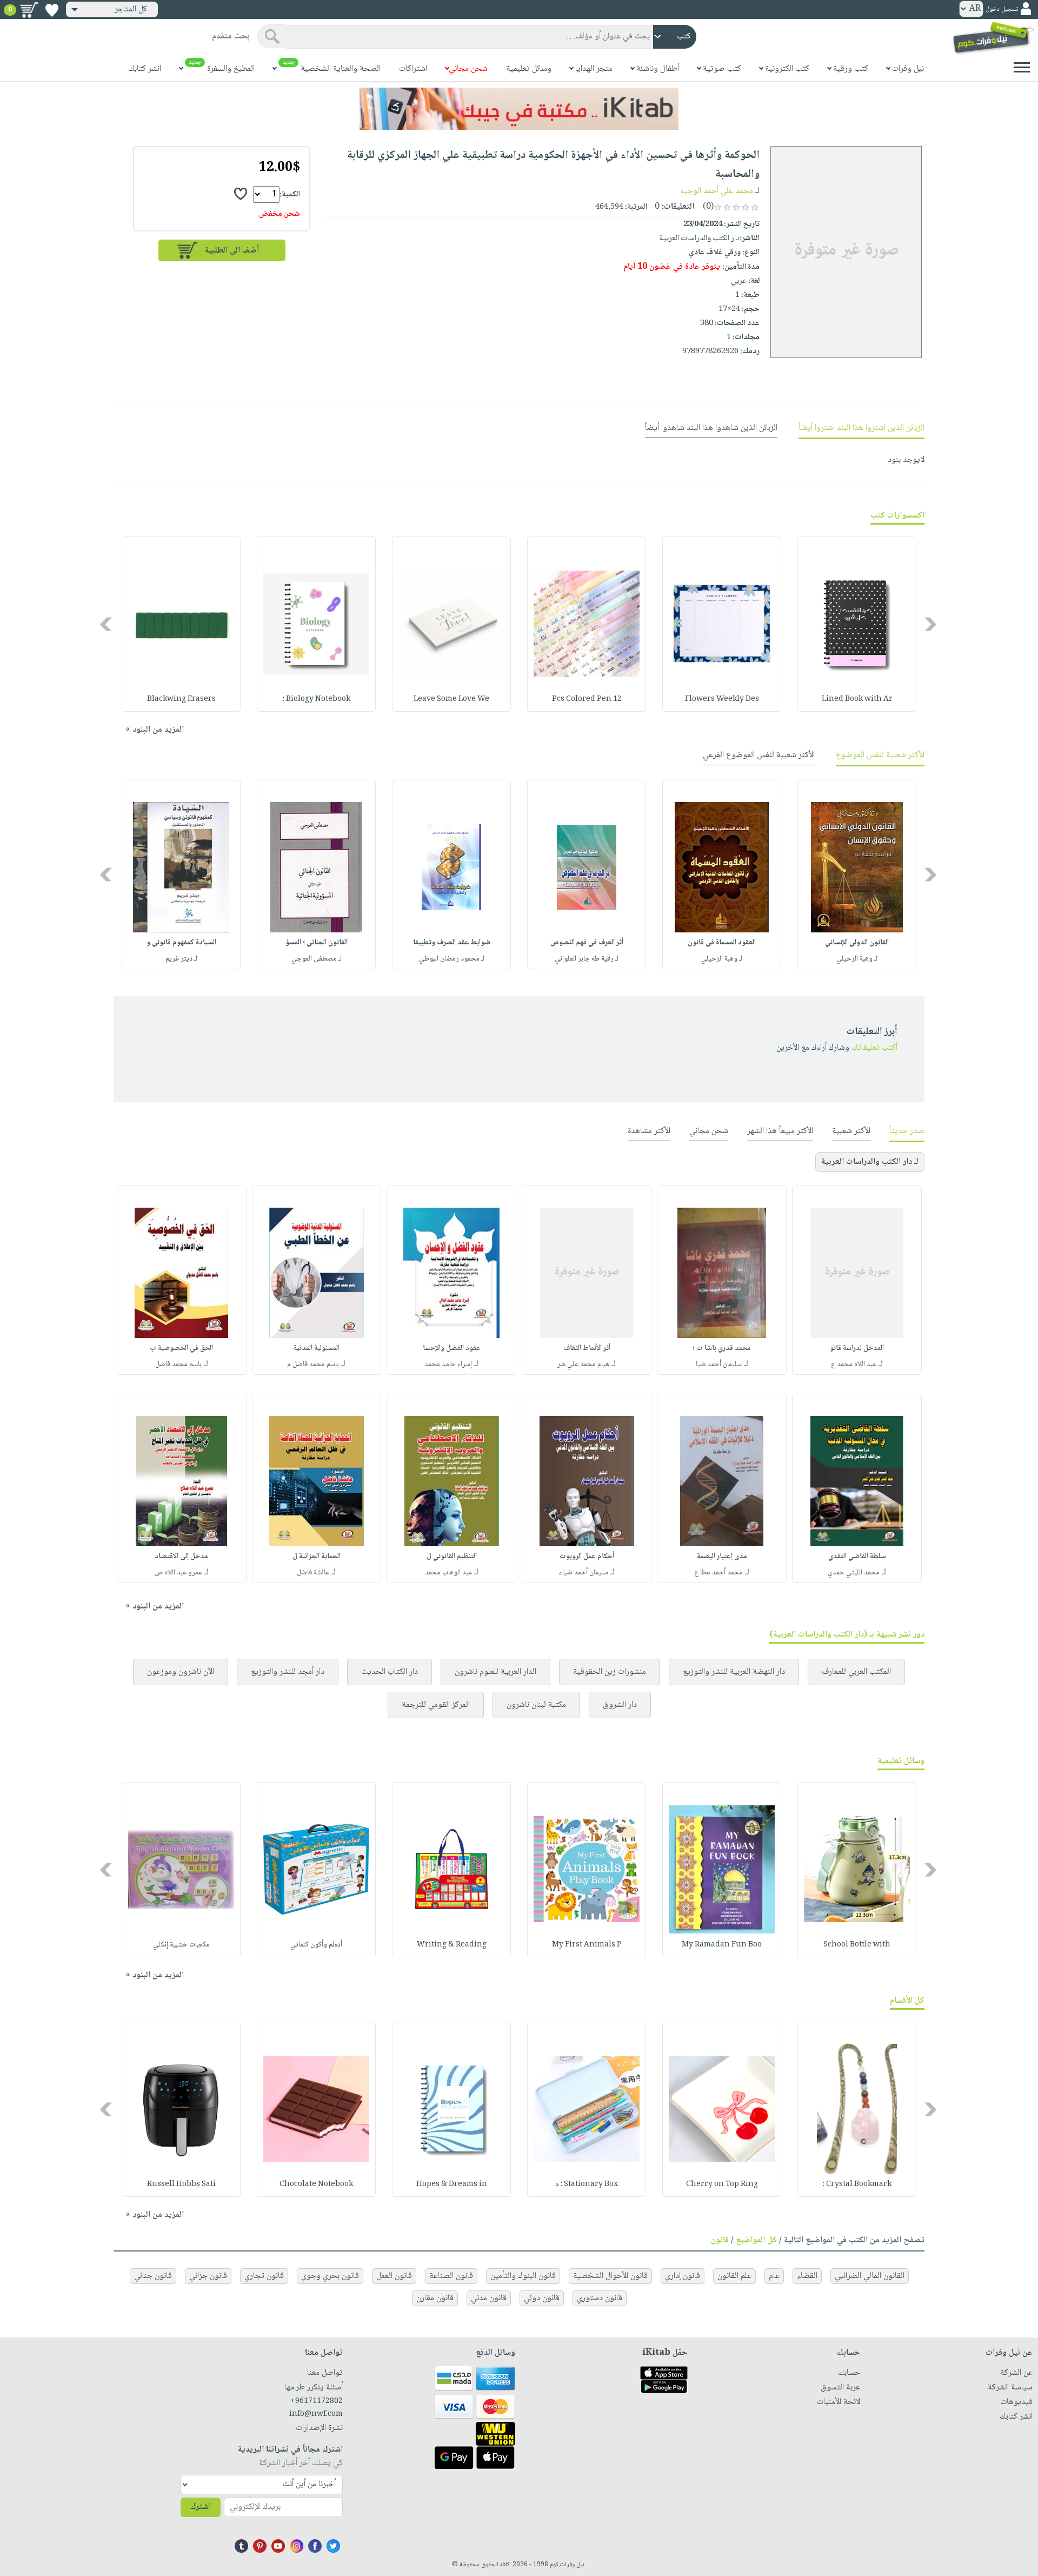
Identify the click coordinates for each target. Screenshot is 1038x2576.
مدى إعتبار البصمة (722, 1557)
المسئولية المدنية (317, 1348)
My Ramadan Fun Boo (722, 1945)
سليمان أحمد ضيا (719, 1365)
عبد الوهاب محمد (448, 1573)
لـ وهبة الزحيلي (857, 959)
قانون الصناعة (451, 2276)
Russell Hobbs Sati (181, 2184)
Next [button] (107, 624)
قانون (720, 2240)
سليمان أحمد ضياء (584, 1573)
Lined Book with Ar (857, 699)
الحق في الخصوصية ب (181, 1348)
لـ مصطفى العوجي (317, 959)
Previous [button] (931, 624)
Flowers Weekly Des (722, 699)
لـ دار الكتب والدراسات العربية (870, 1162)
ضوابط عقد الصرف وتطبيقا (452, 943)
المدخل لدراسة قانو (857, 1348)
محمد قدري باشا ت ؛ (722, 1348)
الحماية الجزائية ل (317, 1557)
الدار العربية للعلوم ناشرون (495, 1672)
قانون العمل (394, 2276)
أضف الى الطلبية (232, 251)
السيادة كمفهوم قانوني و (181, 943)
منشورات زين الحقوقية (610, 1672)
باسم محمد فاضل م (313, 1365)
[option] (857, 624)
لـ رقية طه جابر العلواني (587, 959)
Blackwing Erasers (181, 699)
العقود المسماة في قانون (722, 943)
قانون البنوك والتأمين (523, 2276)
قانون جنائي (153, 2276)
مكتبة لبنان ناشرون (536, 1705)
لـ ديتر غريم (181, 959)
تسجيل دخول (1002, 9)
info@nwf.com (316, 2414)
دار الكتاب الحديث (390, 1672)
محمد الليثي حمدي (854, 1573)
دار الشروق (620, 1705)
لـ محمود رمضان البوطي (452, 959)
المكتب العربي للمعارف (856, 1672)
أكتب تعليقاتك (874, 1048)
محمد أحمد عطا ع (718, 1573)
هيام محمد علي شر (583, 1365)
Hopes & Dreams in (452, 2184)
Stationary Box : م (587, 2184)
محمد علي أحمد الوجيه (717, 191)
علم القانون (734, 2276)
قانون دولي (542, 2298)
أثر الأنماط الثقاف (587, 1348)
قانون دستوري (600, 2298)
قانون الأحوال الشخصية (610, 2276)
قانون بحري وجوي (330, 2276)
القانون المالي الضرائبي (870, 2276)
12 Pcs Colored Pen (587, 699)
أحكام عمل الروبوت (587, 1557)
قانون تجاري (264, 2276)
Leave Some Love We (451, 699)
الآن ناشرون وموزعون (181, 1672)
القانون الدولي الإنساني (857, 943)
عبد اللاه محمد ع (854, 1365)
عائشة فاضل (313, 1573)
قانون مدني (489, 2298)
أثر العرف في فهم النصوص (587, 943)
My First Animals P (587, 1945)
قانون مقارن (435, 2298)
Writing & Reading (452, 1945)
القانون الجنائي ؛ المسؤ (317, 943)
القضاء (807, 2276)
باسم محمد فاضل (178, 1365)
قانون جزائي (208, 2276)
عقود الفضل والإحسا (452, 1348)
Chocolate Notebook (316, 2184)
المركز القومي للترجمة (436, 1705)
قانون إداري (683, 2276)
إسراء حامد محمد (448, 1365)
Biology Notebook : (317, 699)
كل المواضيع (756, 2240)
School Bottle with (857, 1945)
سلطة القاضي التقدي (857, 1557)
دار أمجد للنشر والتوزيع (288, 1672)
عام (774, 2276)
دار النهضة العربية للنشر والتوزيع (734, 1672)
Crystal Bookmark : (857, 2184)
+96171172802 (317, 2401)
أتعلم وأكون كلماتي (316, 1945)
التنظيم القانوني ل (452, 1557)
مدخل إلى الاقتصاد (181, 1557)
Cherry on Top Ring (722, 2184)
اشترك (201, 2507)
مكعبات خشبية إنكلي (181, 1945)
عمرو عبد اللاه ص (178, 1573)
